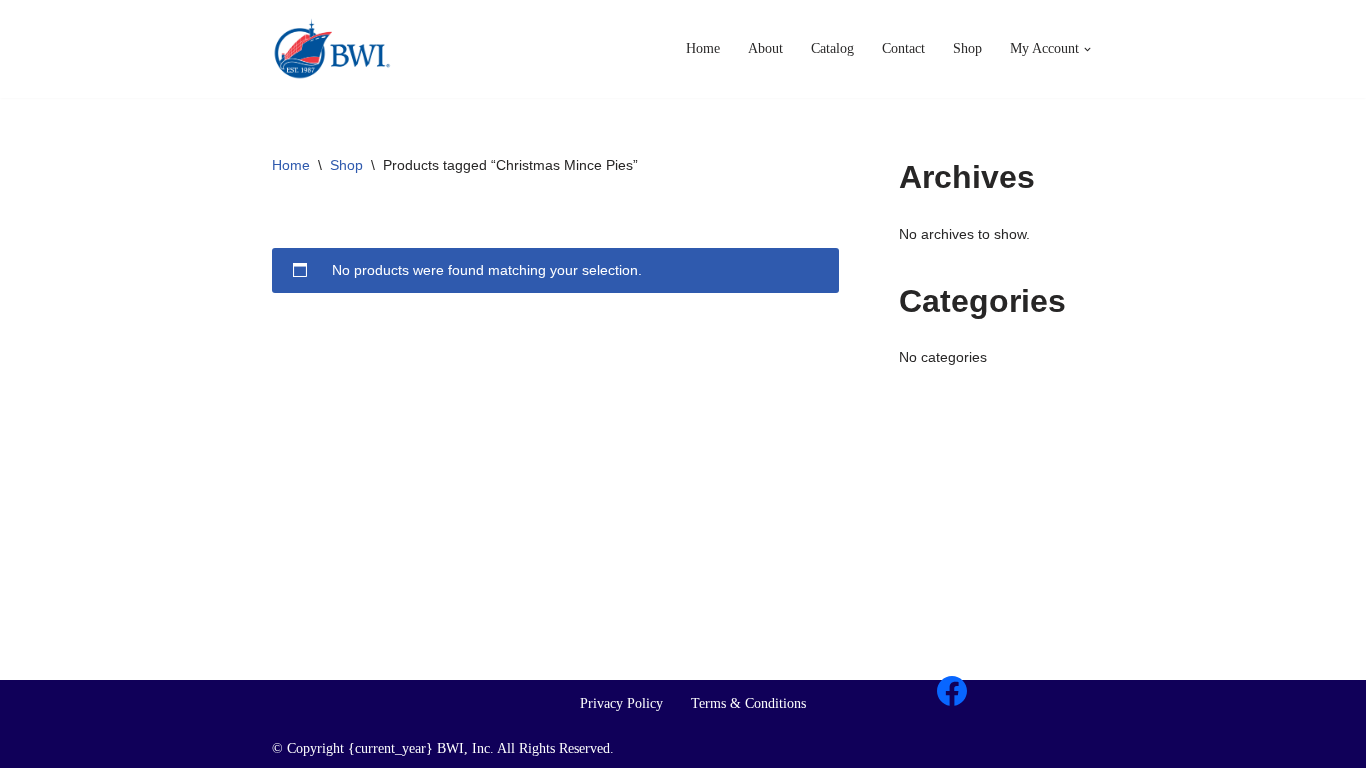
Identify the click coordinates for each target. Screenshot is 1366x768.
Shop (967, 48)
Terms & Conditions (748, 703)
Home (703, 48)
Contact (903, 48)
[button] (1087, 49)
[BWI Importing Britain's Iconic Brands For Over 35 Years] (332, 49)
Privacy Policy (621, 703)
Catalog (832, 48)
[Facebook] (952, 691)
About (765, 48)
